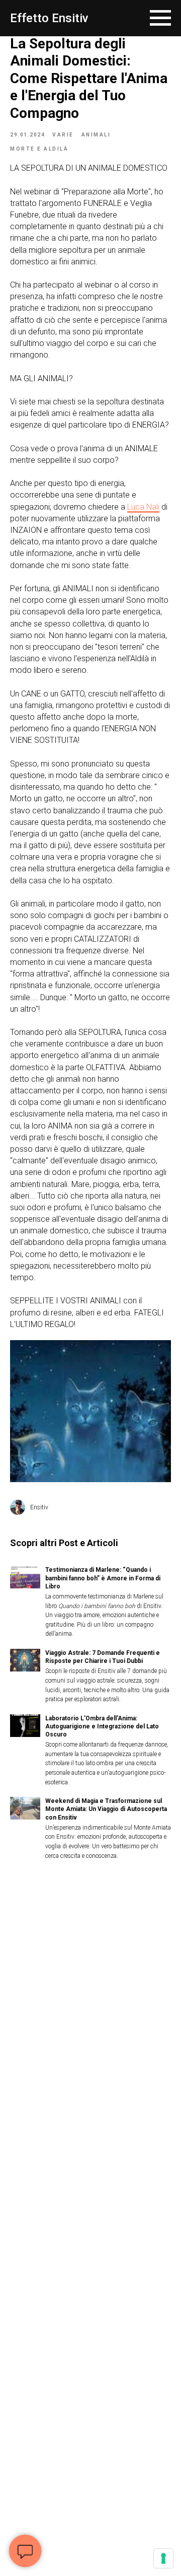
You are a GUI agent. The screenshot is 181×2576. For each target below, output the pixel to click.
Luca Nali (143, 507)
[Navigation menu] (160, 18)
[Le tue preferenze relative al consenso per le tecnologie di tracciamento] (163, 2558)
